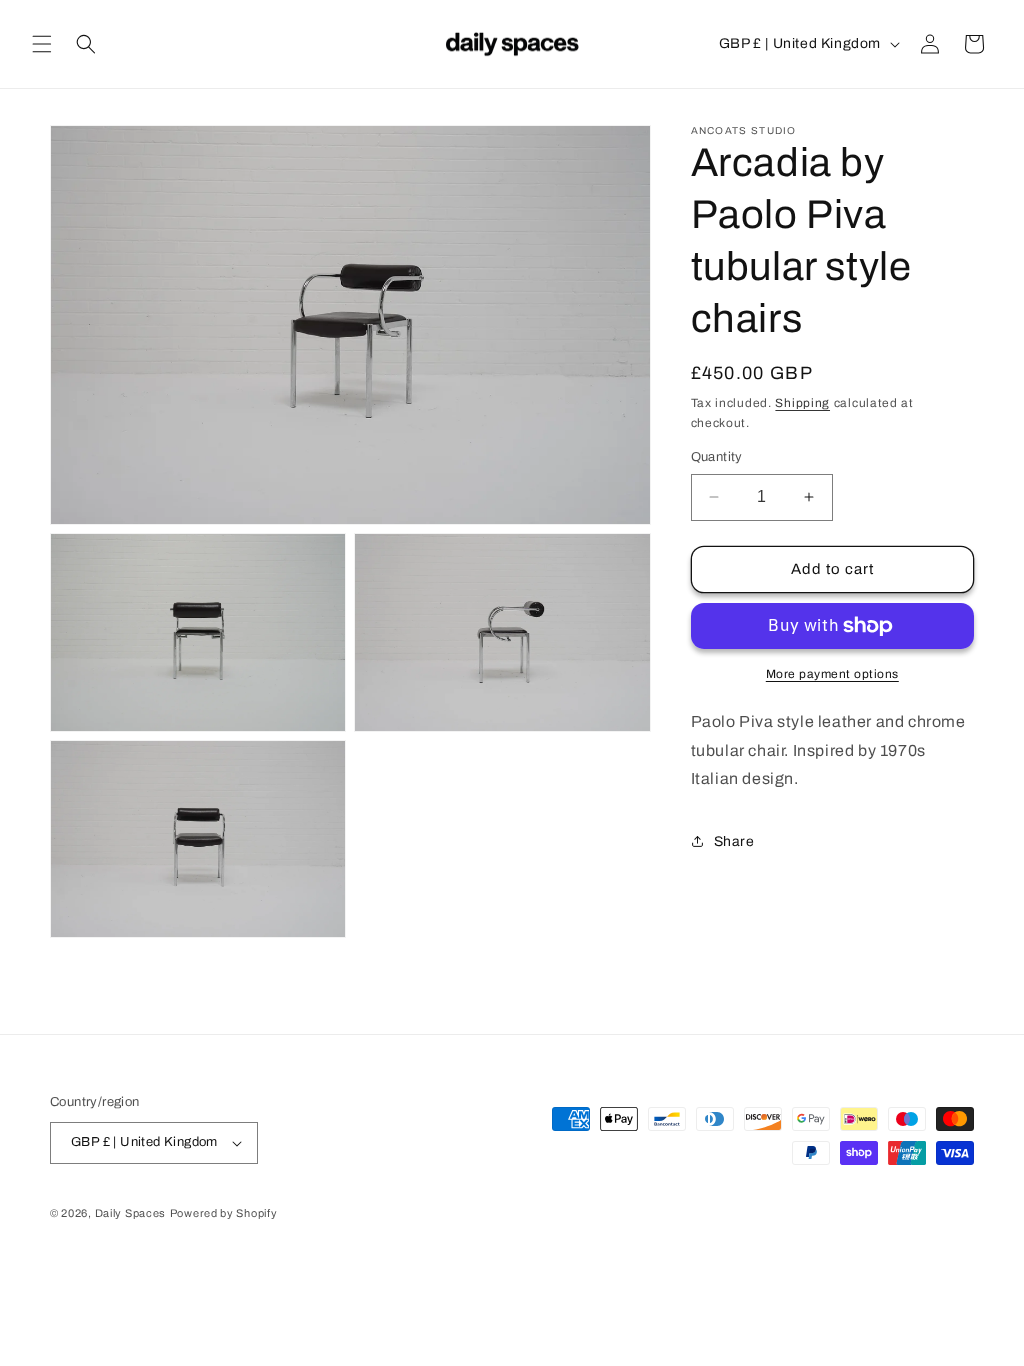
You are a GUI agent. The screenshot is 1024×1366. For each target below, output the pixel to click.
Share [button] (734, 841)
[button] (42, 44)
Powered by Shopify (224, 1213)
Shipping (802, 403)
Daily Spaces (130, 1213)
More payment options (832, 674)
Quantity (717, 457)
